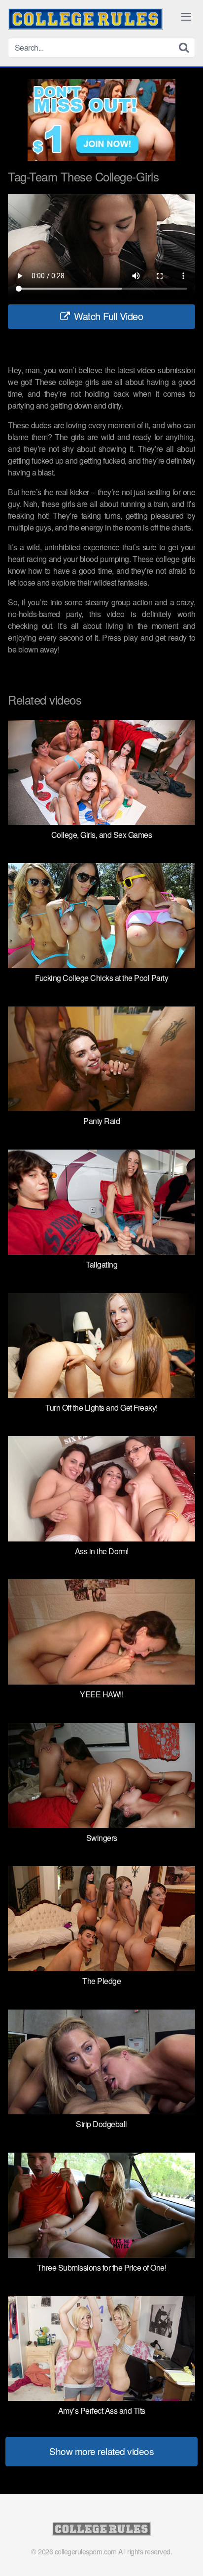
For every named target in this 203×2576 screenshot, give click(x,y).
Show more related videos (101, 2451)
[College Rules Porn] (85, 19)
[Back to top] (186, 2554)
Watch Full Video (107, 316)
